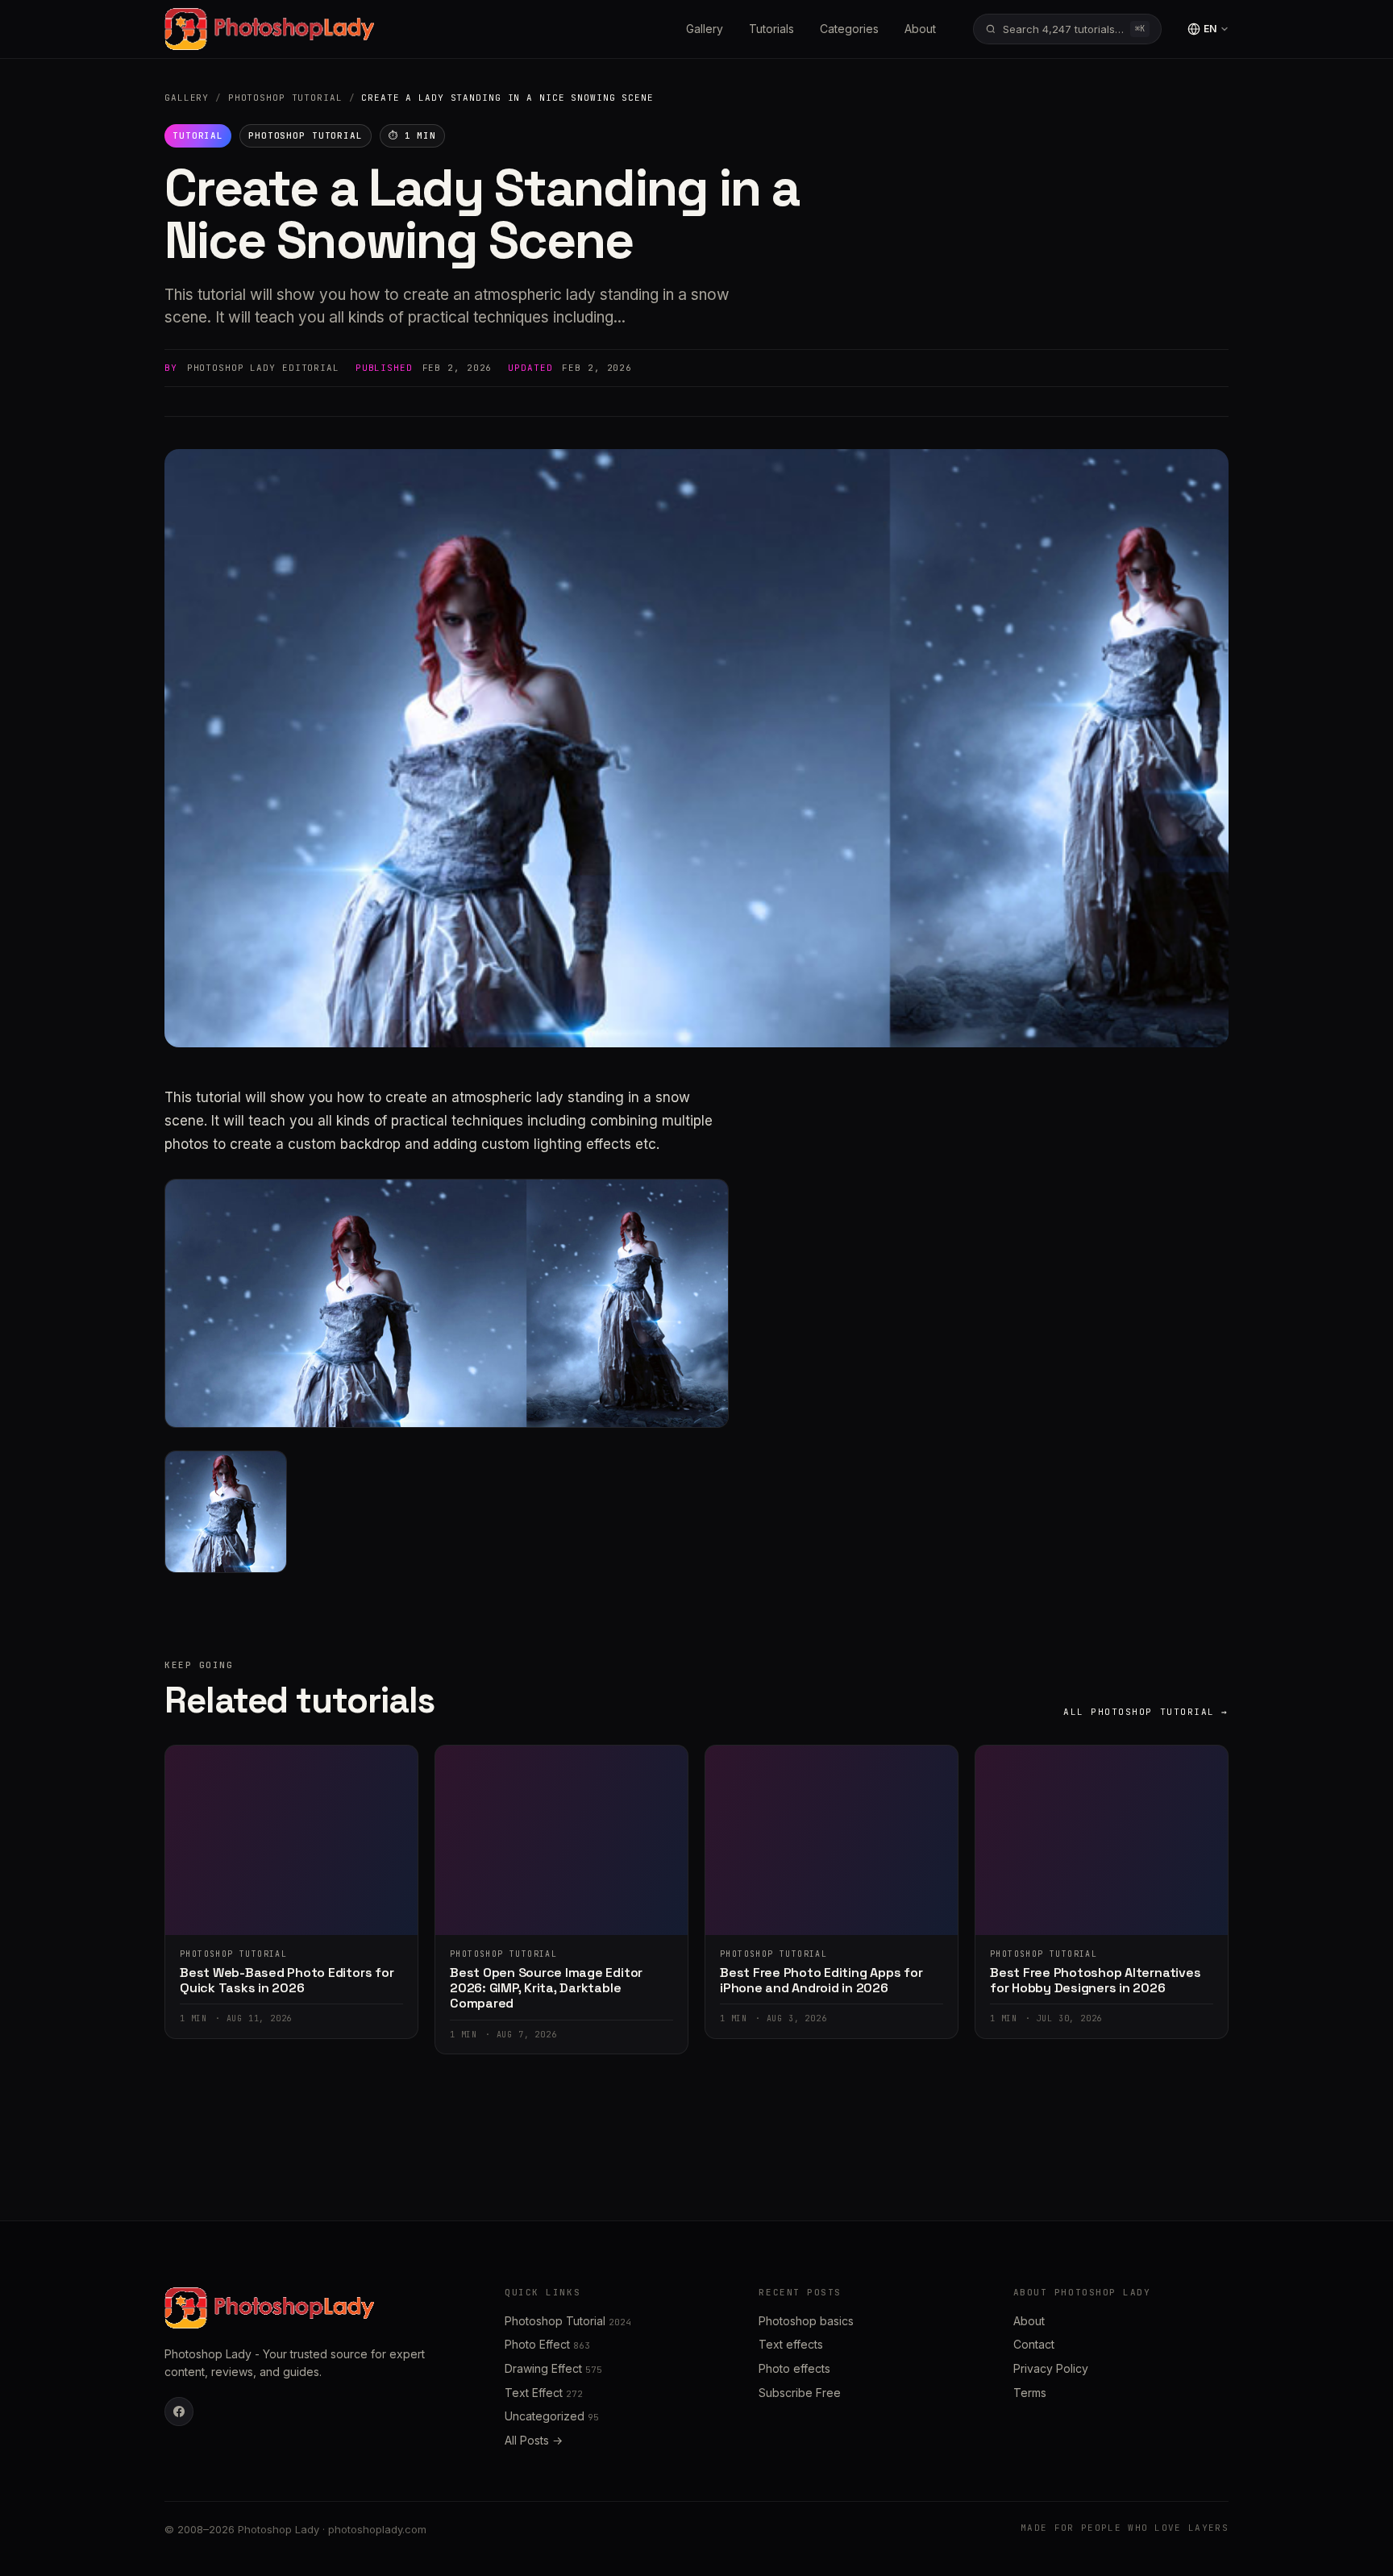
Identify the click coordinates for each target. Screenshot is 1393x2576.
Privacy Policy (1051, 2368)
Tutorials (771, 29)
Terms (1030, 2393)
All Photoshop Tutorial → (1146, 1712)
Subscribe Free (800, 2393)
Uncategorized (552, 2416)
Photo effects (794, 2368)
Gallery (705, 29)
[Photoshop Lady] (269, 29)
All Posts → (534, 2440)
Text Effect (544, 2393)
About (920, 29)
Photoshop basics (806, 2321)
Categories (849, 29)
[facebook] (179, 2412)
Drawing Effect (553, 2368)
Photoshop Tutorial (285, 98)
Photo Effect (547, 2344)
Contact (1034, 2344)
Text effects (791, 2344)
